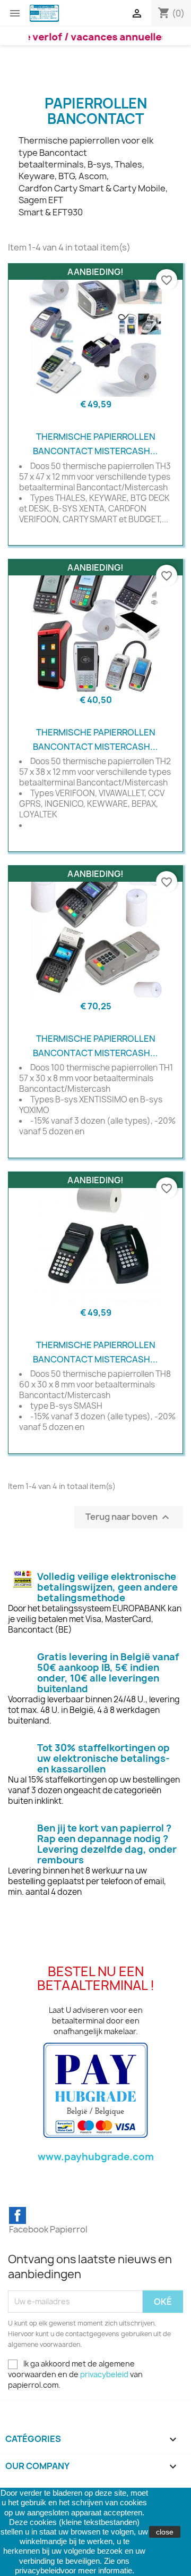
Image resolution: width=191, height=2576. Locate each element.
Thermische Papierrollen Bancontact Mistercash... (95, 444)
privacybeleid (104, 2374)
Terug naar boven (129, 1517)
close (165, 2532)
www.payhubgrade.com (96, 2157)
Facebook (18, 2215)
